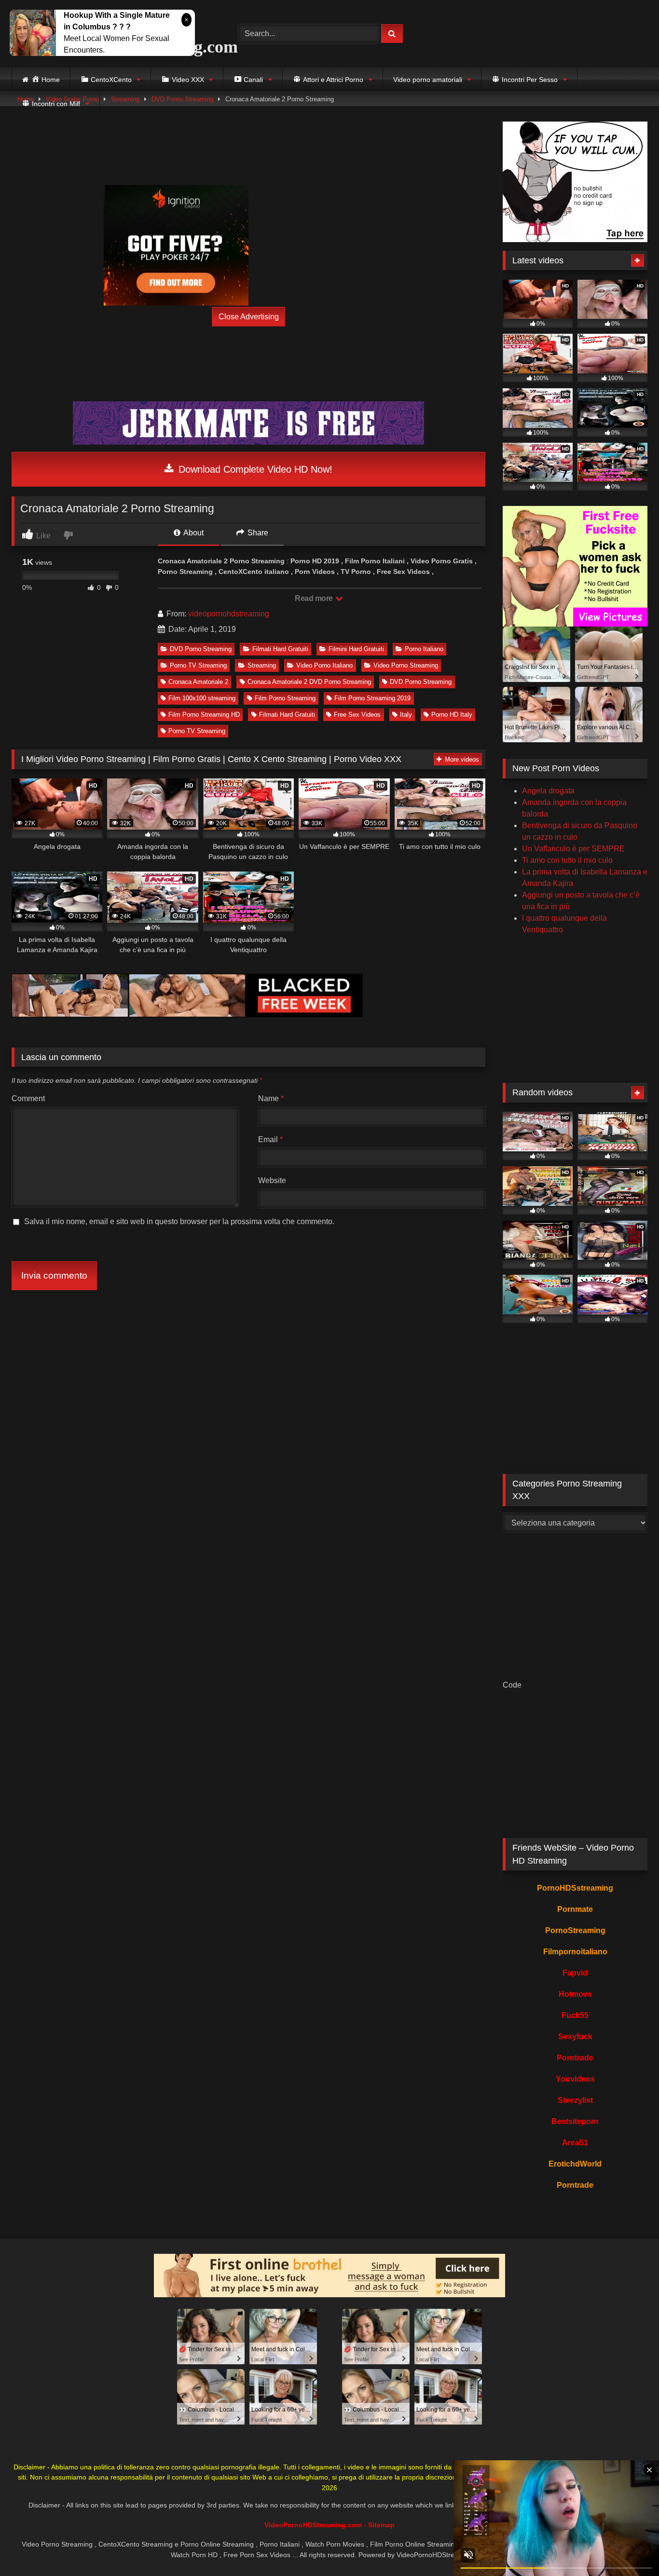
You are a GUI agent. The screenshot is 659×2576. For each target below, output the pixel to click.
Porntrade (575, 2058)
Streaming (262, 665)
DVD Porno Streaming (201, 649)
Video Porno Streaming (406, 665)
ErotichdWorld (575, 2164)
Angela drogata (548, 791)
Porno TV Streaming (198, 665)
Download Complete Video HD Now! (254, 469)
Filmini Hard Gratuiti (356, 649)
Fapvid (575, 1973)
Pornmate (575, 1909)
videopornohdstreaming (229, 614)
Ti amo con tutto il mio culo (567, 860)
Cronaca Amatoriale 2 (198, 682)
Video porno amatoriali (428, 80)
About (193, 533)
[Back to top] (629, 2547)
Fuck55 (575, 2015)
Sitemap (381, 2525)
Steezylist (575, 2100)
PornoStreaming (575, 1930)
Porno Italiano (424, 649)
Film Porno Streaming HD (204, 715)
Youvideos (575, 2079)
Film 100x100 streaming (202, 698)
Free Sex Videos (357, 715)
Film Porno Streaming (285, 698)
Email (270, 1139)
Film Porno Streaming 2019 (372, 698)
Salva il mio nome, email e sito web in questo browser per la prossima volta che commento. (179, 1221)
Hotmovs (575, 1994)
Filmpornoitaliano (575, 1952)
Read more (315, 598)
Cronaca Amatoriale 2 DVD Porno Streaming (309, 682)
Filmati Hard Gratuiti (280, 649)
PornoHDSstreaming (575, 1888)
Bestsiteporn (575, 2121)
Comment (28, 1098)
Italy (406, 715)
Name (271, 1098)
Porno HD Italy (452, 715)
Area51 (575, 2143)
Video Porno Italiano (324, 665)
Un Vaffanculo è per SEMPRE (573, 849)
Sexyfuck (575, 2037)
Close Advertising (249, 317)
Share (257, 533)
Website (272, 1180)
